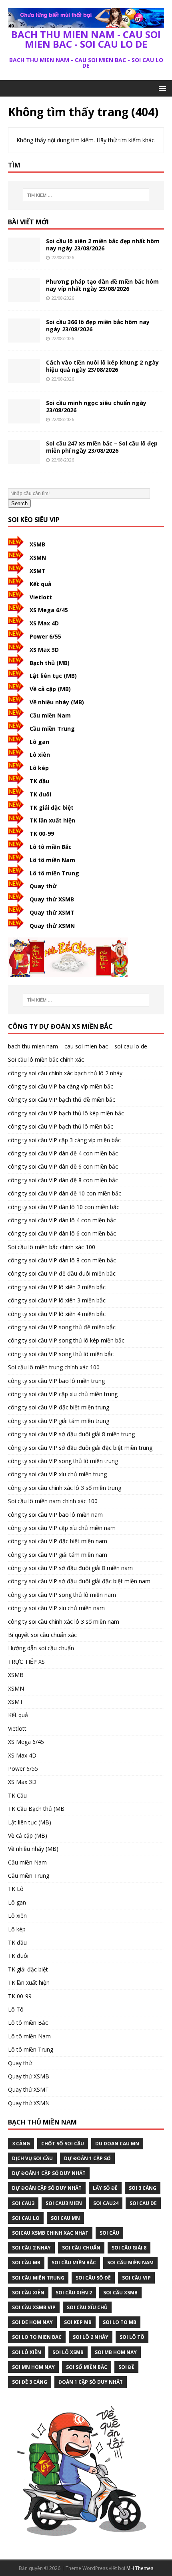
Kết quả (40, 584)
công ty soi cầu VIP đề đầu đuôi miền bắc (62, 1273)
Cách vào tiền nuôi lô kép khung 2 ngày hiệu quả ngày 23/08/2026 (102, 366)
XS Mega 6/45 (49, 610)
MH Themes (140, 2568)
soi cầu (109, 2233)
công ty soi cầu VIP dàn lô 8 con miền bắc (62, 1260)
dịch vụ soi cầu (32, 2158)
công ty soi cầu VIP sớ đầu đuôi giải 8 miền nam (70, 1568)
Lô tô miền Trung (54, 873)
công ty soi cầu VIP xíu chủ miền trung (57, 1474)
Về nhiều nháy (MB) (57, 702)
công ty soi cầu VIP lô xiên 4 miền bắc (57, 1314)
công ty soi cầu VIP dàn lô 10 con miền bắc (64, 1207)
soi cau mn (65, 2218)
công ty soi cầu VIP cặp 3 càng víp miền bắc (64, 1140)
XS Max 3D (44, 650)
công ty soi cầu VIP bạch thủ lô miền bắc (61, 1126)
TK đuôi (40, 794)
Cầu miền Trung (52, 729)
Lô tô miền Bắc (51, 847)
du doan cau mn (117, 2144)
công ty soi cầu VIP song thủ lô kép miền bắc (66, 1340)
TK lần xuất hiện (52, 820)
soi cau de (143, 2203)
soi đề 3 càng (30, 2382)
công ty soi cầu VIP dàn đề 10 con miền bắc (65, 1193)
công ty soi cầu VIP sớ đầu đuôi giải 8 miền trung (71, 1434)
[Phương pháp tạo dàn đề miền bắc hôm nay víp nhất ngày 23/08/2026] (24, 297)
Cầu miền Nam (50, 715)
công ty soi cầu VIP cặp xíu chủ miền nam (62, 1528)
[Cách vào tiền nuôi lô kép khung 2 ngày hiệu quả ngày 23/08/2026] (24, 378)
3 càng (21, 2144)
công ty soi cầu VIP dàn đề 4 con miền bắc (63, 1153)
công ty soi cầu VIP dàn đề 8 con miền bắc (63, 1180)
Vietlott (41, 597)
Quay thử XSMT (52, 912)
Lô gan (39, 742)
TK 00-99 (42, 833)
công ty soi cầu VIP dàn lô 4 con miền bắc (62, 1220)
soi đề (126, 2367)
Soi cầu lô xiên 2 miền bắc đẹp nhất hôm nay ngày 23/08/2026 (103, 245)
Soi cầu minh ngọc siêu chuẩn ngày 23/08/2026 (96, 406)
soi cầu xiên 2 (74, 2293)
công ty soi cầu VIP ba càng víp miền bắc (61, 1086)
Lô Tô (16, 2009)
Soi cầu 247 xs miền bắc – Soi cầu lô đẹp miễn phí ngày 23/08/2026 (102, 447)
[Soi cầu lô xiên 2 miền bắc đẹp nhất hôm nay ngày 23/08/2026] (24, 257)
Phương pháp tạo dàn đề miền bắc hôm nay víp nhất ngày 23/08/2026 (102, 285)
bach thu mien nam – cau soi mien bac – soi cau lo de (78, 1046)
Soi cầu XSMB (120, 2293)
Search (19, 503)
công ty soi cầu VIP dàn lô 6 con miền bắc (62, 1233)
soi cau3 (23, 2203)
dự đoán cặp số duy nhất (47, 2188)
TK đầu (39, 781)
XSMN (38, 557)
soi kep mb (78, 2322)
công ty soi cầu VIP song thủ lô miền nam (62, 1595)
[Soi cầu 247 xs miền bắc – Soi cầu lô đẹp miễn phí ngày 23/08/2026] (24, 459)
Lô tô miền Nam (52, 860)
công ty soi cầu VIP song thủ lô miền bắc (61, 1354)
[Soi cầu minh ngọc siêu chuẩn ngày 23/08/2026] (24, 418)
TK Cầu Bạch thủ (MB (36, 1809)
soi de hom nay (32, 2322)
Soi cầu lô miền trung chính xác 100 (54, 1367)
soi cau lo (26, 2218)
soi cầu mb (26, 2263)
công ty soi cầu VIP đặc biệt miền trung (59, 1407)
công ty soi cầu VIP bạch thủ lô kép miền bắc (66, 1113)
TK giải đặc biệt (52, 807)
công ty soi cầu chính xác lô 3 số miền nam (64, 1622)
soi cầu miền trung (38, 2278)
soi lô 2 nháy (91, 2337)
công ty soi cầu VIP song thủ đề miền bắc (62, 1327)
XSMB (37, 544)
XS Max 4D (44, 623)
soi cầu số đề (93, 2278)
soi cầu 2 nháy (31, 2248)
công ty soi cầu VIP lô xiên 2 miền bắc (57, 1287)
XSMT (38, 571)
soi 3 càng (143, 2188)
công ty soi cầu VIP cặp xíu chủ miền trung (63, 1394)
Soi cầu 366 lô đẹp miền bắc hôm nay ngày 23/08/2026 (98, 326)
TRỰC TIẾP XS (26, 1662)
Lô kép (39, 768)
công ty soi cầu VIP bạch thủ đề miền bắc (62, 1100)
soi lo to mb (120, 2322)
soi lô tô (132, 2337)
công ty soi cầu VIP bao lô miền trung (56, 1381)
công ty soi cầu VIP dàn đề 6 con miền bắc (63, 1166)
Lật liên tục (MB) (53, 676)
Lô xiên (40, 755)
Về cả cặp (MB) (50, 689)
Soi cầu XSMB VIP (34, 2307)
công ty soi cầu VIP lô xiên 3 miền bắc (57, 1300)
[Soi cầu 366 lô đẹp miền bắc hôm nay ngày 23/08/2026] (24, 338)
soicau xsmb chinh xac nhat (50, 2233)
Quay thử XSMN (52, 926)
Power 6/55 (45, 636)
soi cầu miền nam (130, 2263)
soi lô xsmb (68, 2352)
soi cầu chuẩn (81, 2248)
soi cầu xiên (28, 2293)
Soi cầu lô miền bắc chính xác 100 (52, 1247)
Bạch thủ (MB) (50, 663)
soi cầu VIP (136, 2278)
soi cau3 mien (64, 2203)
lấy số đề (105, 2188)
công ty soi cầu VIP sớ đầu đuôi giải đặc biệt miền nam (79, 1581)
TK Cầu (17, 1795)
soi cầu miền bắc (74, 2263)
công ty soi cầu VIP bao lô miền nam (55, 1515)
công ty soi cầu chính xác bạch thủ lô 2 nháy (65, 1073)
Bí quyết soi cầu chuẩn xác (42, 1635)
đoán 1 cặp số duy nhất (91, 2382)
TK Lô (16, 1889)
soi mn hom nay (33, 2367)
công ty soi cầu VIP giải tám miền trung (59, 1421)
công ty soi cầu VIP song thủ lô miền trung (63, 1461)
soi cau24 (106, 2203)
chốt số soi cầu (63, 2144)
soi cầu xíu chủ (87, 2307)
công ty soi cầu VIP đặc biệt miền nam (58, 1541)
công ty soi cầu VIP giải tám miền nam (58, 1555)
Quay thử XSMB (52, 899)
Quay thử (43, 886)
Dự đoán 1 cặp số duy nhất (49, 2173)
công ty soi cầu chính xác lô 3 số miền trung (65, 1488)
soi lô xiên (27, 2352)
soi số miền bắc (87, 2367)
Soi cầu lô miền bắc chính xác (46, 1059)
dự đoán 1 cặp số (87, 2158)
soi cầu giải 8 (129, 2248)
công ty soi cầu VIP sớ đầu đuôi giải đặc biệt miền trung (80, 1448)
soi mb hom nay (116, 2352)
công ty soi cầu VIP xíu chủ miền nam (56, 1608)
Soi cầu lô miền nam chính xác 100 (53, 1501)
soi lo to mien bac (37, 2337)
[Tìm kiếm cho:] (86, 195)
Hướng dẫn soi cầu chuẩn (41, 1648)
